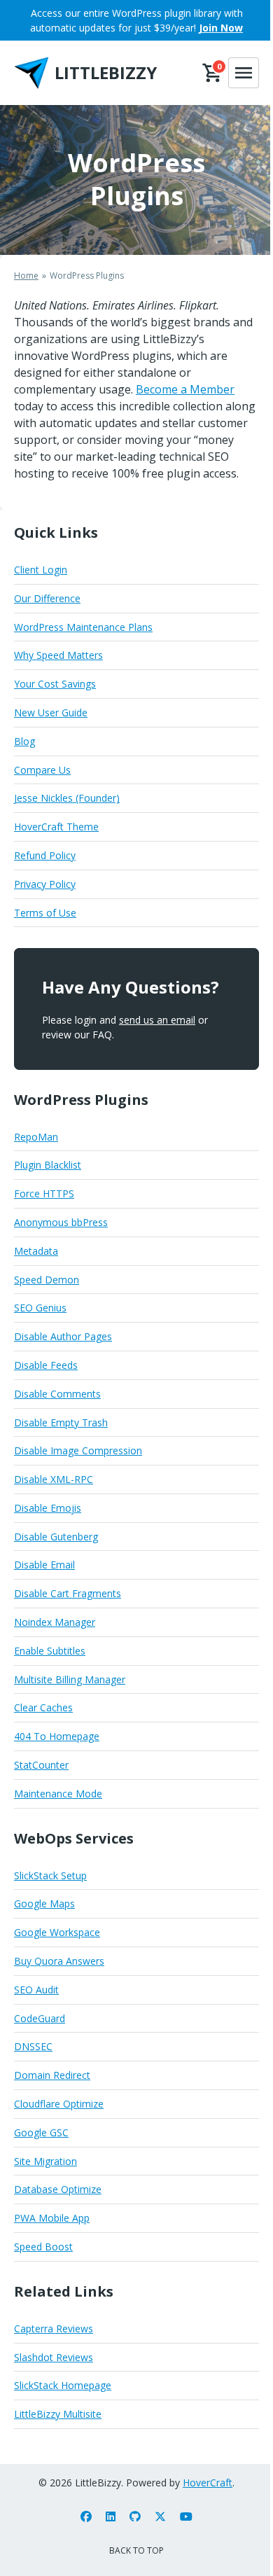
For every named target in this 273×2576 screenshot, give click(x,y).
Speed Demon (47, 1280)
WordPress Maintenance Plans (83, 627)
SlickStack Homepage (63, 2385)
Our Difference (47, 598)
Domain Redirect (52, 2075)
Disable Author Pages (63, 1336)
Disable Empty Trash (61, 1422)
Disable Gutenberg (56, 1537)
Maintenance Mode (58, 1794)
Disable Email (44, 1565)
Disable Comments (57, 1394)
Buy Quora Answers (59, 1961)
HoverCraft (208, 2483)
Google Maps (44, 1903)
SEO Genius (40, 1308)
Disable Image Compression (78, 1450)
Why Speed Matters (58, 655)
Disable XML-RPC (54, 1479)
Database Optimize (58, 2189)
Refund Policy (45, 855)
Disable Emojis (48, 1508)
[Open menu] (244, 73)
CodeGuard (40, 2018)
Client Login (41, 570)
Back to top (136, 2550)
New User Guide (51, 712)
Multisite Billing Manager (70, 1679)
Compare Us (42, 770)
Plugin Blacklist (48, 1165)
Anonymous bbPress (61, 1222)
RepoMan (36, 1137)
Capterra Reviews (54, 2328)
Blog (24, 741)
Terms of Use (45, 913)
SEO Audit (36, 1990)
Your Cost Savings (55, 684)
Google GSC (41, 2132)
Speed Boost (43, 2247)
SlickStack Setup (50, 1875)
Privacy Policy (45, 884)
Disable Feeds (46, 1365)
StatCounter (41, 1765)
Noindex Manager (55, 1622)
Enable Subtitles (50, 1651)
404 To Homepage (57, 1736)
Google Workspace (57, 1932)
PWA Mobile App (52, 2218)
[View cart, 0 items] (213, 73)
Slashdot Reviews (54, 2357)
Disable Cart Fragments (68, 1593)
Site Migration (45, 2161)
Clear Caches (43, 1707)
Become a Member (185, 389)
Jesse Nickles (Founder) (67, 798)
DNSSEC (33, 2046)
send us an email (157, 1020)
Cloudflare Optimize (59, 2104)
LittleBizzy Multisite (58, 2414)
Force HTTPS (44, 1193)
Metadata (36, 1251)
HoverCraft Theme (56, 827)
